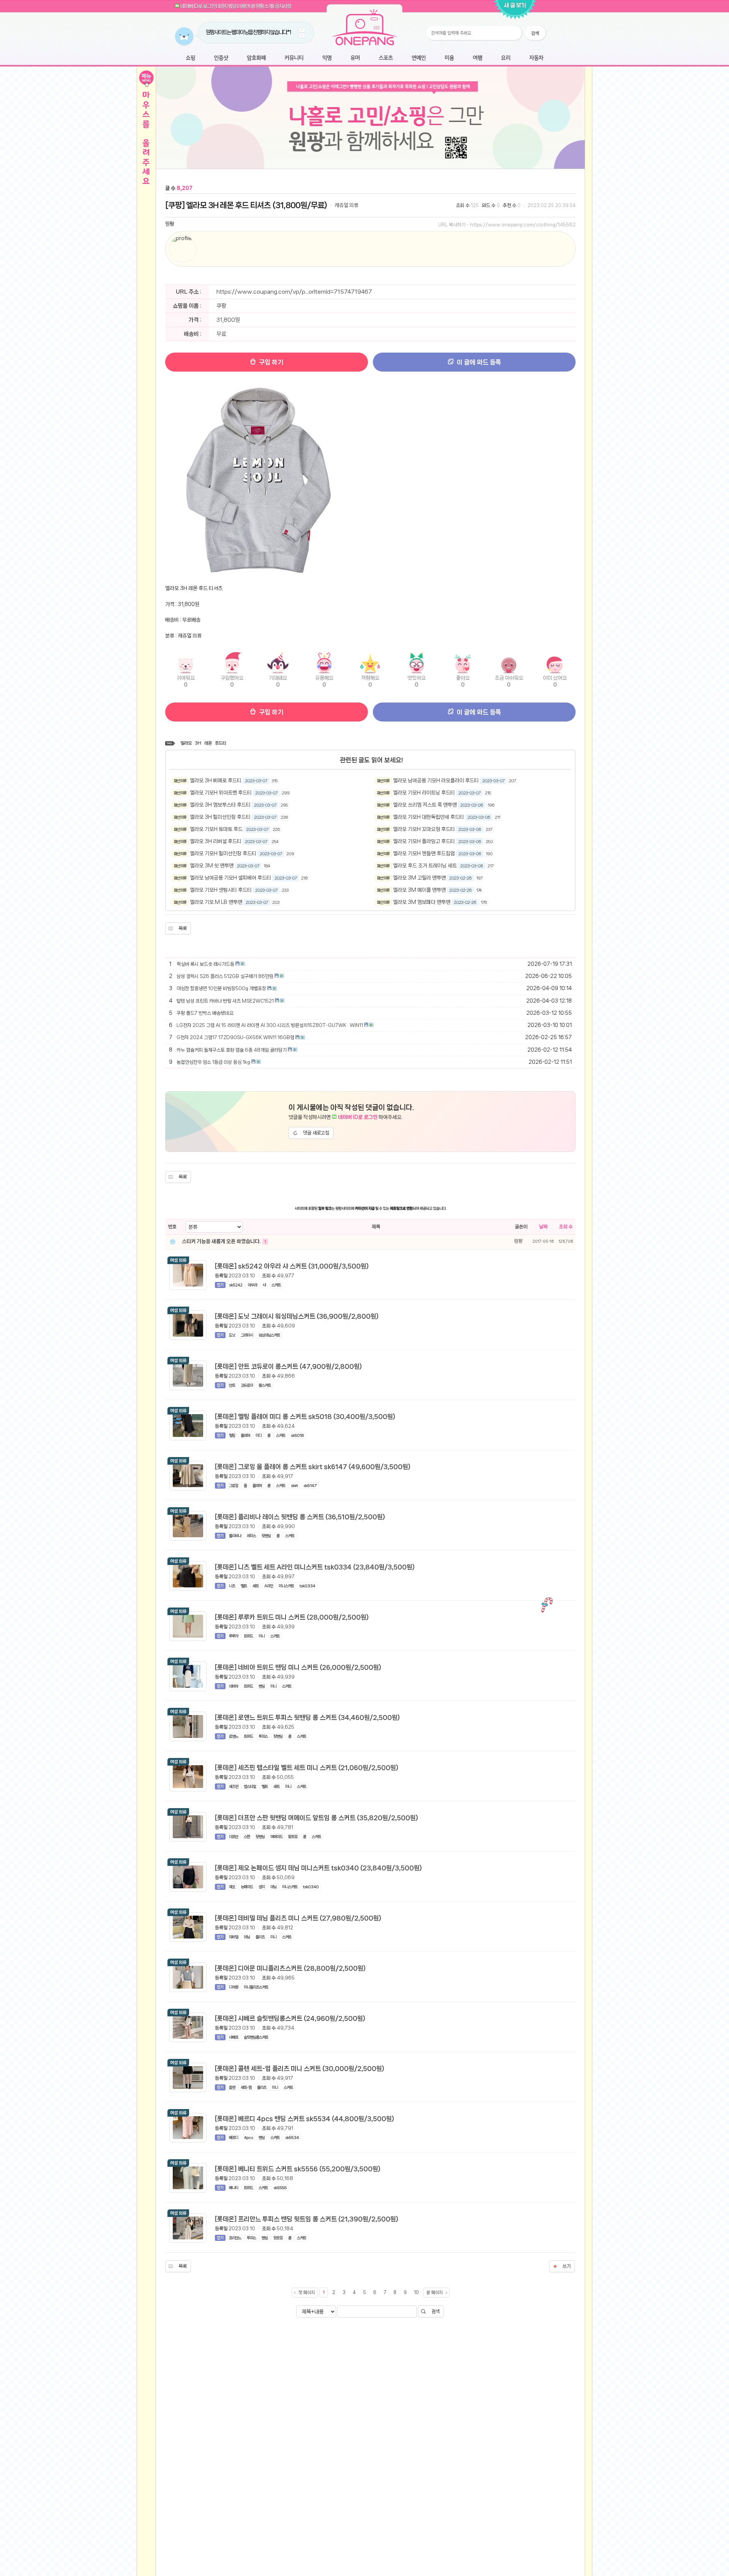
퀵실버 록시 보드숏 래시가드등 (205, 964)
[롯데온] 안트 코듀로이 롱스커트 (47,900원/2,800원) (288, 1366)
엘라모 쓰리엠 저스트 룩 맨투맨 (425, 805)
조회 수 (566, 1227)
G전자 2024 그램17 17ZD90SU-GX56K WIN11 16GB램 (235, 1037)
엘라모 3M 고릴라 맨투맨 (419, 878)
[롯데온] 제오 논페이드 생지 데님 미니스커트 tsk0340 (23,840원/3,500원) (318, 1868)
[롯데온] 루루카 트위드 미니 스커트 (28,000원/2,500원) (292, 1617)
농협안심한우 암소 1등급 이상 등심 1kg (213, 1062)
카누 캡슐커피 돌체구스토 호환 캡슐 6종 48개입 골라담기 (232, 1050)
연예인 (419, 58)
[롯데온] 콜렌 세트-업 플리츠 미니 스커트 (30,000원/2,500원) (300, 2068)
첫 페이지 (307, 2293)
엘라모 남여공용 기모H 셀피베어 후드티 (230, 878)
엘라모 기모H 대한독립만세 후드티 (428, 817)
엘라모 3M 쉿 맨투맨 (212, 866)
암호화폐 (256, 58)
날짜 (543, 1227)
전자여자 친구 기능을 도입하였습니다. (240, 32)
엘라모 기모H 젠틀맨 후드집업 (424, 853)
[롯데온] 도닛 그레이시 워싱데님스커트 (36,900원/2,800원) (297, 1316)
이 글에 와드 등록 (478, 362)
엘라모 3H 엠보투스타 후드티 (220, 805)
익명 (327, 58)
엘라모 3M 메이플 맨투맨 (419, 890)
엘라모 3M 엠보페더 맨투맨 (422, 902)
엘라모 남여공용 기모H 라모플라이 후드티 (436, 780)
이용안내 (245, 6)
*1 (276, 32)
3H (198, 743)
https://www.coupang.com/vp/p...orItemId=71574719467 (294, 292)
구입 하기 (270, 362)
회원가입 (226, 6)
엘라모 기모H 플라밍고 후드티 (424, 841)
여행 (477, 58)
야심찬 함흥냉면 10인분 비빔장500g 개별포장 (221, 988)
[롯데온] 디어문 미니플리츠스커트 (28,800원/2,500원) (290, 1968)
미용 (449, 58)
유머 (355, 58)
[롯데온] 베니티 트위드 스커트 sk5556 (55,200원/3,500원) (298, 2169)
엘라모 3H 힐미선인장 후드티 (220, 817)
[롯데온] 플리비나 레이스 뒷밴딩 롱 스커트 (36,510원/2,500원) (300, 1517)
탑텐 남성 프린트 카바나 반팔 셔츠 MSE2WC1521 (225, 1001)
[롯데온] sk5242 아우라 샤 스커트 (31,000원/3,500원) (292, 1266)
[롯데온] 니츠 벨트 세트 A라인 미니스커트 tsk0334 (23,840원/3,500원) (315, 1567)
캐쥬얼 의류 (346, 205)
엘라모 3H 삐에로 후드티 (216, 780)
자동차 (536, 58)
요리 (506, 58)
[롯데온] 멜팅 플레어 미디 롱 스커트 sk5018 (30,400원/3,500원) (305, 1416)
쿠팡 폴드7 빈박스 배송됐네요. (205, 1013)
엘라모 (186, 743)
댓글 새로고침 (316, 1133)
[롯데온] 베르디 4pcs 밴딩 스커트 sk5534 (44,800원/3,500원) (305, 2119)
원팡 (170, 224)
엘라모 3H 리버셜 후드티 (216, 841)
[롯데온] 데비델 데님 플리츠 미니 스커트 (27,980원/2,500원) (298, 1918)
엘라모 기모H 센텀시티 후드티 (221, 890)
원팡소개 (264, 6)
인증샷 (221, 58)
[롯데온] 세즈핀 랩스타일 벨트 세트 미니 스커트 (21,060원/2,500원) (307, 1767)
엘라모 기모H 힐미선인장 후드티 (223, 853)
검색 (436, 2311)
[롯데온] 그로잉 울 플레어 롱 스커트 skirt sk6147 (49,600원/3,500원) (313, 1467)
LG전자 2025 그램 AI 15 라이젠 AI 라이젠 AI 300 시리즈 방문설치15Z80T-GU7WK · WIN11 (270, 1025)
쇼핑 (190, 58)
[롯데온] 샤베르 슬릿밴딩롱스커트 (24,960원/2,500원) (290, 2018)
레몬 (208, 743)
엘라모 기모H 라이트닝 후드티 (424, 793)
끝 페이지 (435, 2293)
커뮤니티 (294, 58)
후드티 (221, 743)
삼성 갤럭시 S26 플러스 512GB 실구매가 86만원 (225, 976)
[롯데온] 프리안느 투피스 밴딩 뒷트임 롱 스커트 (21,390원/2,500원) (307, 2219)
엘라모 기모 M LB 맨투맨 (216, 902)
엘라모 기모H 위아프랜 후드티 (221, 793)
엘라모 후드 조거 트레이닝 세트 (425, 866)
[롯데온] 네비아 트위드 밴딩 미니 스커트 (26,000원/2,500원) (298, 1667)
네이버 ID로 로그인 (198, 6)
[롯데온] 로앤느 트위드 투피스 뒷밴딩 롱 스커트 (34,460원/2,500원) (307, 1717)
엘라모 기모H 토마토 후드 (216, 829)
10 (416, 2293)
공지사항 (283, 6)
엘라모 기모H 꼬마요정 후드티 (424, 829)
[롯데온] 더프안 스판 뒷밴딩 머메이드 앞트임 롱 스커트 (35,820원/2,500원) (316, 1818)
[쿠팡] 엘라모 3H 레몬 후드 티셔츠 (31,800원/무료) (246, 205)
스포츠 (386, 58)
